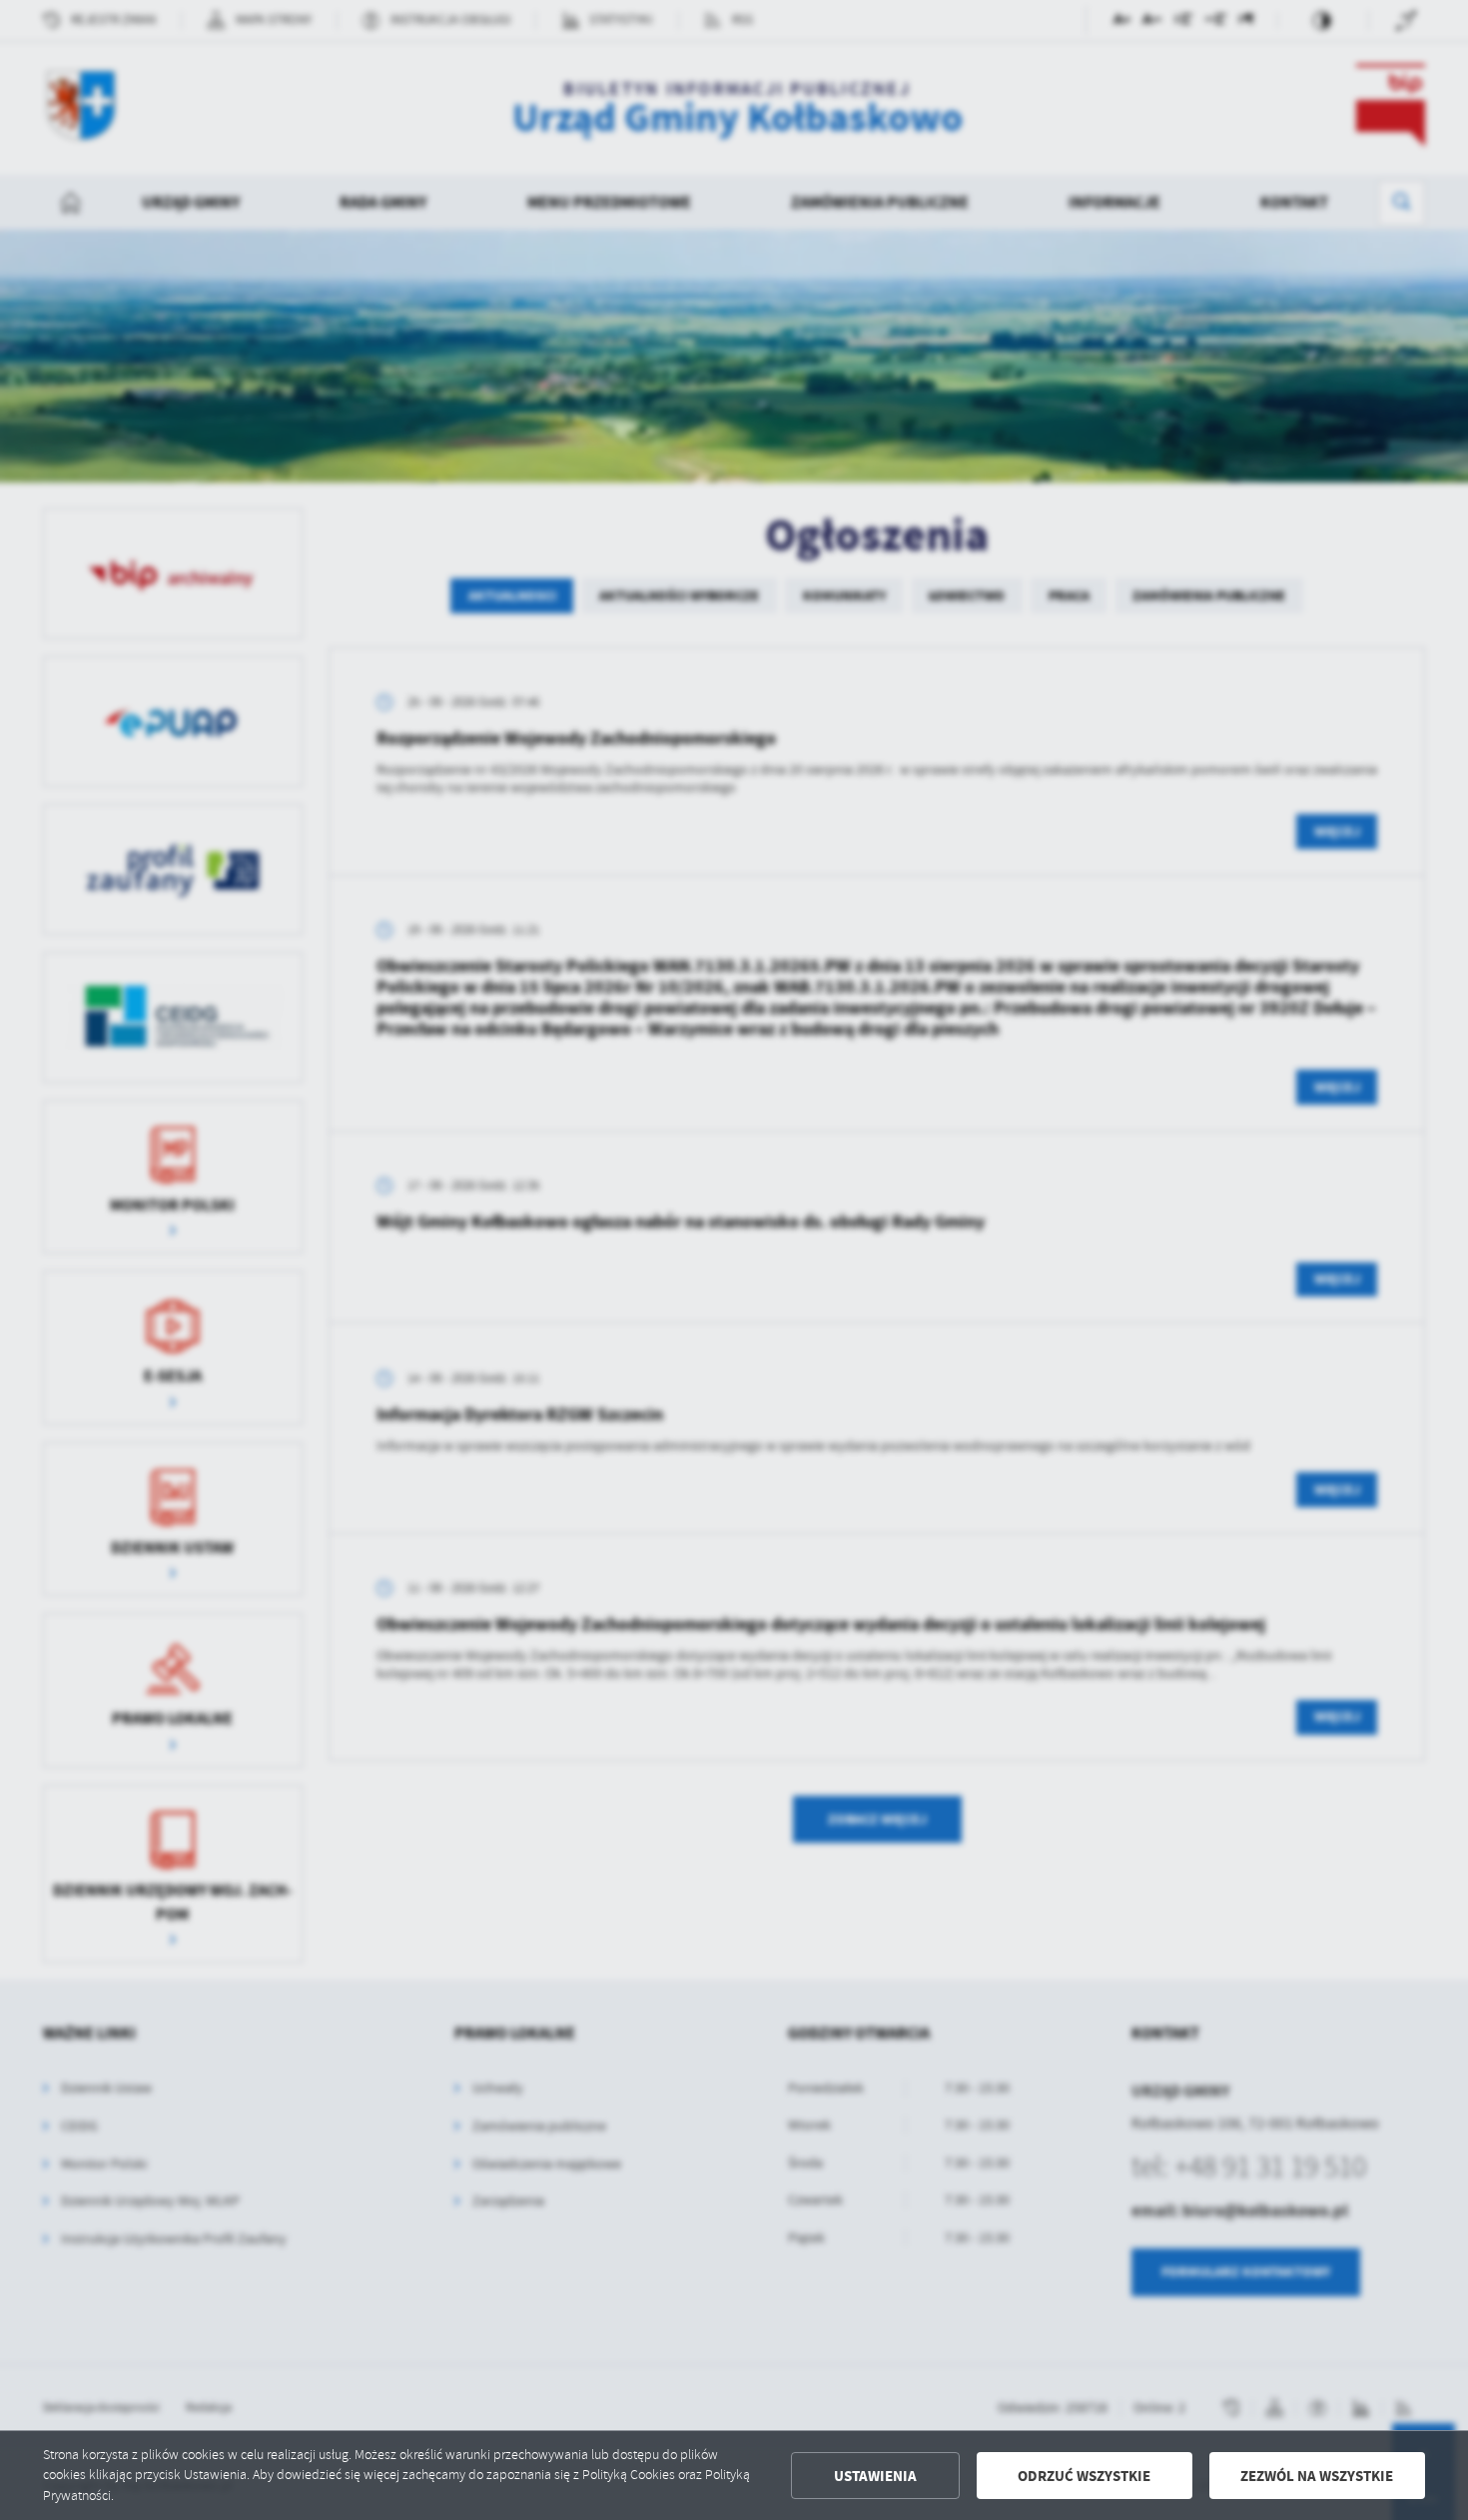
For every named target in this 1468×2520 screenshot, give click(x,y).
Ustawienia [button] (875, 2476)
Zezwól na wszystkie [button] (1317, 2476)
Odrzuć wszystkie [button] (1084, 2476)
